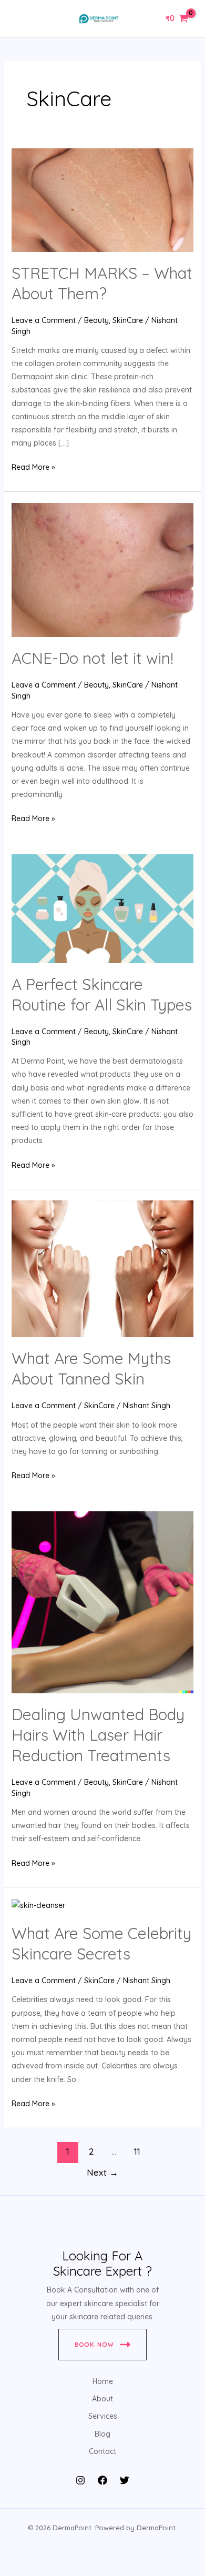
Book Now (95, 2345)
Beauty (96, 320)
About (102, 2399)
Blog (102, 2434)
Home (103, 2381)
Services (103, 2416)
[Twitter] (125, 2480)
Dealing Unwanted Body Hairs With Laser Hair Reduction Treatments (98, 1735)
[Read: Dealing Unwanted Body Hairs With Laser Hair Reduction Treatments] (103, 1601)
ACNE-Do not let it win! (93, 658)
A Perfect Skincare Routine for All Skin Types (102, 994)
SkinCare (128, 320)
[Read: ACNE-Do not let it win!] (103, 569)
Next (102, 2172)
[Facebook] (102, 2480)
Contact (102, 2451)
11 (137, 2151)
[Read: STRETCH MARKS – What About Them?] (103, 199)
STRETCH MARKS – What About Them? (102, 283)
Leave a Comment (44, 320)
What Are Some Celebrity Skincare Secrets (101, 1943)
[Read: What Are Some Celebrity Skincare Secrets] (38, 1905)
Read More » (33, 466)
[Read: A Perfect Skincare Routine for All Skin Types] (103, 908)
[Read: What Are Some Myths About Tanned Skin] (103, 1268)
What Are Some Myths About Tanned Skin (91, 1368)
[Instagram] (80, 2480)
